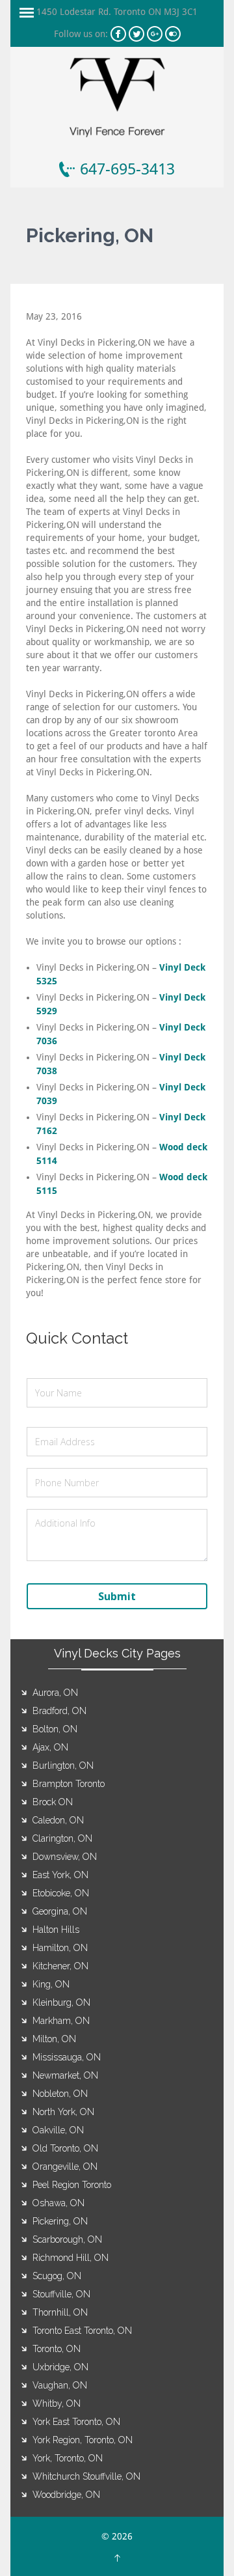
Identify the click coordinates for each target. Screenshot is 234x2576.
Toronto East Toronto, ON (82, 2331)
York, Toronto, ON (68, 2458)
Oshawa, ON (58, 2203)
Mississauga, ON (67, 2057)
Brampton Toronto (69, 1784)
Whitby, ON (57, 2403)
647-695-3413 (127, 169)
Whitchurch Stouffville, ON (86, 2476)
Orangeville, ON (65, 2167)
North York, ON (63, 2112)
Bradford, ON (59, 1711)
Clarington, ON (62, 1838)
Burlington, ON (63, 1766)
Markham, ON (61, 2021)
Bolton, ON (55, 1729)
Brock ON (53, 1802)
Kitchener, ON (60, 1966)
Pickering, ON (60, 2221)
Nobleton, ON (60, 2094)
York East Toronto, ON (76, 2422)
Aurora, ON (55, 1693)
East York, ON (60, 1875)
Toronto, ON (57, 2349)
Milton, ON (54, 2039)
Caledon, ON (58, 1820)
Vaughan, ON (60, 2385)
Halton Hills (56, 1930)
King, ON (51, 1984)
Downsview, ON (65, 1857)
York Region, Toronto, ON (83, 2440)
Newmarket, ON (65, 2075)
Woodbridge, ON (66, 2495)
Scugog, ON (57, 2276)
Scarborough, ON (67, 2239)
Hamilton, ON (60, 1948)
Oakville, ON (58, 2130)
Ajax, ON (50, 1747)
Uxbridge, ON (60, 2367)
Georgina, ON (60, 1911)
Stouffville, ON (61, 2294)
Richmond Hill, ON (71, 2258)
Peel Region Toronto (72, 2185)
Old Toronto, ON (65, 2148)
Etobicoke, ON (61, 1893)
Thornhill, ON (60, 2312)
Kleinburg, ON (61, 2002)
